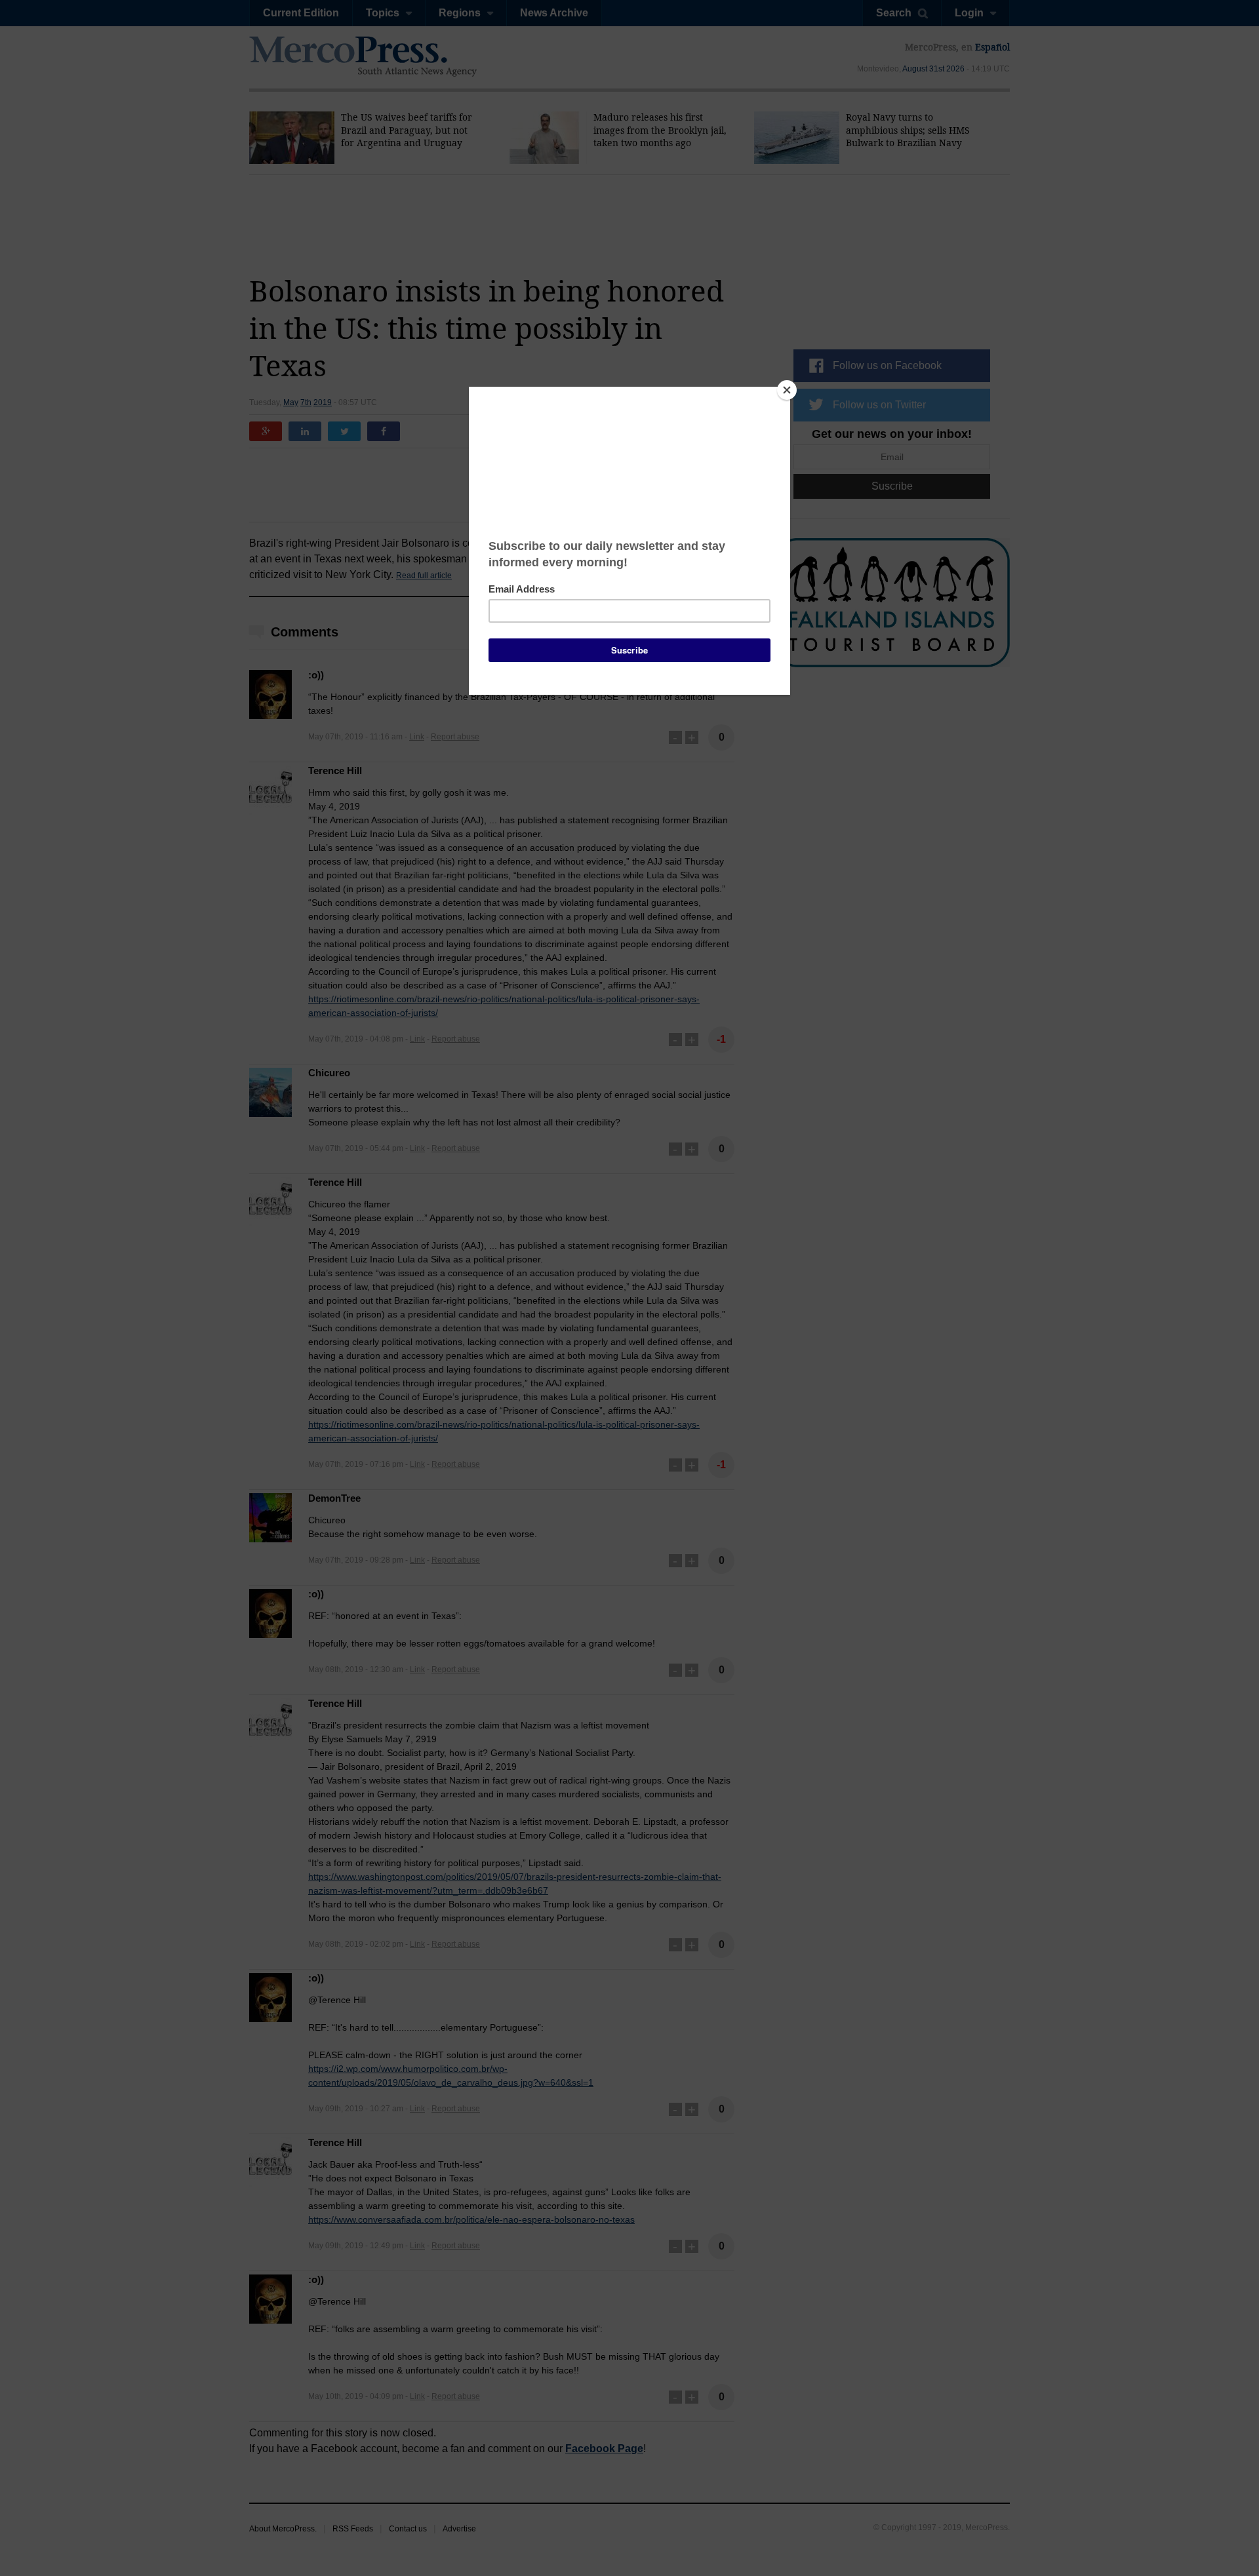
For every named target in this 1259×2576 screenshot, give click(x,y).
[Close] (787, 390)
